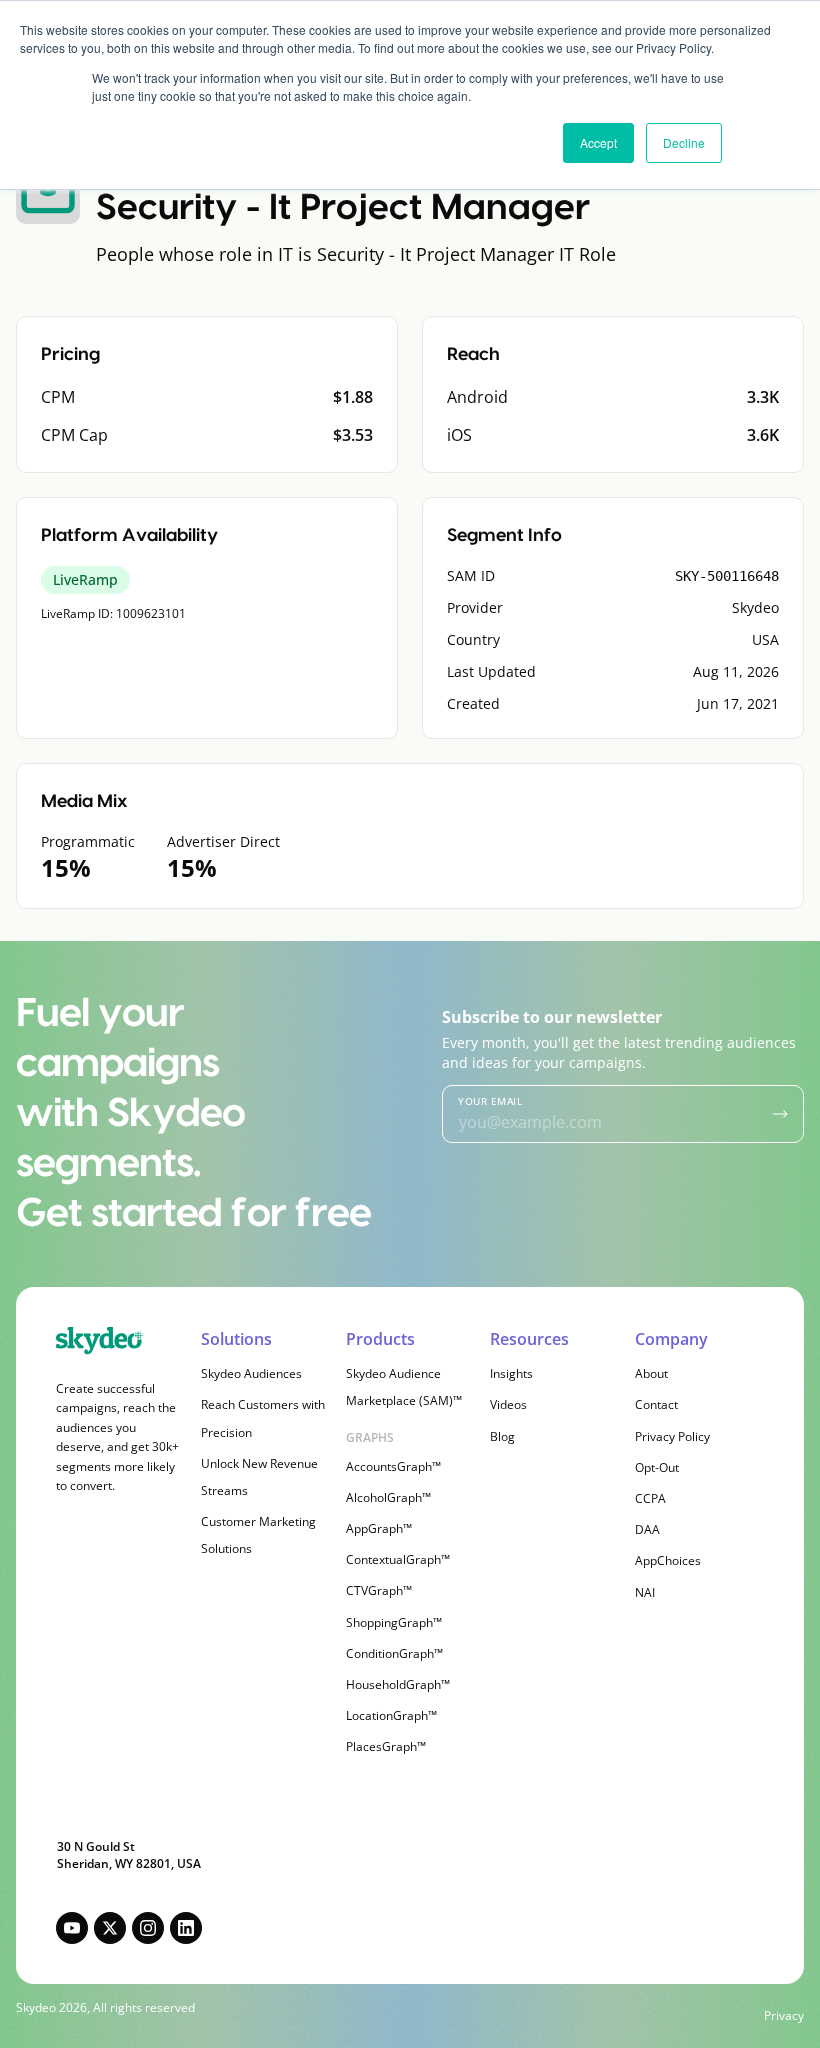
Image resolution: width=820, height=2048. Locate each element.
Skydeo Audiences (251, 1373)
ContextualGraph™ (398, 1559)
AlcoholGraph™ (388, 1497)
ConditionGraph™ (394, 1653)
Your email (490, 1101)
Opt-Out (657, 1467)
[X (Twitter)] (110, 1928)
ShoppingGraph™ (394, 1622)
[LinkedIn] (186, 1928)
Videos (508, 1404)
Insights (511, 1373)
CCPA (650, 1498)
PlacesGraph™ (386, 1746)
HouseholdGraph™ (398, 1684)
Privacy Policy (672, 1436)
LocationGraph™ (391, 1715)
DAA (647, 1529)
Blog (502, 1436)
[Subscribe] (780, 1114)
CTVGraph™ (379, 1590)
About (651, 1373)
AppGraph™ (379, 1528)
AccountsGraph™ (393, 1466)
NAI (645, 1592)
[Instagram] (148, 1928)
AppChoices (668, 1560)
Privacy (784, 2016)
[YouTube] (72, 1928)
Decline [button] (684, 142)
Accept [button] (598, 142)
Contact (656, 1404)
